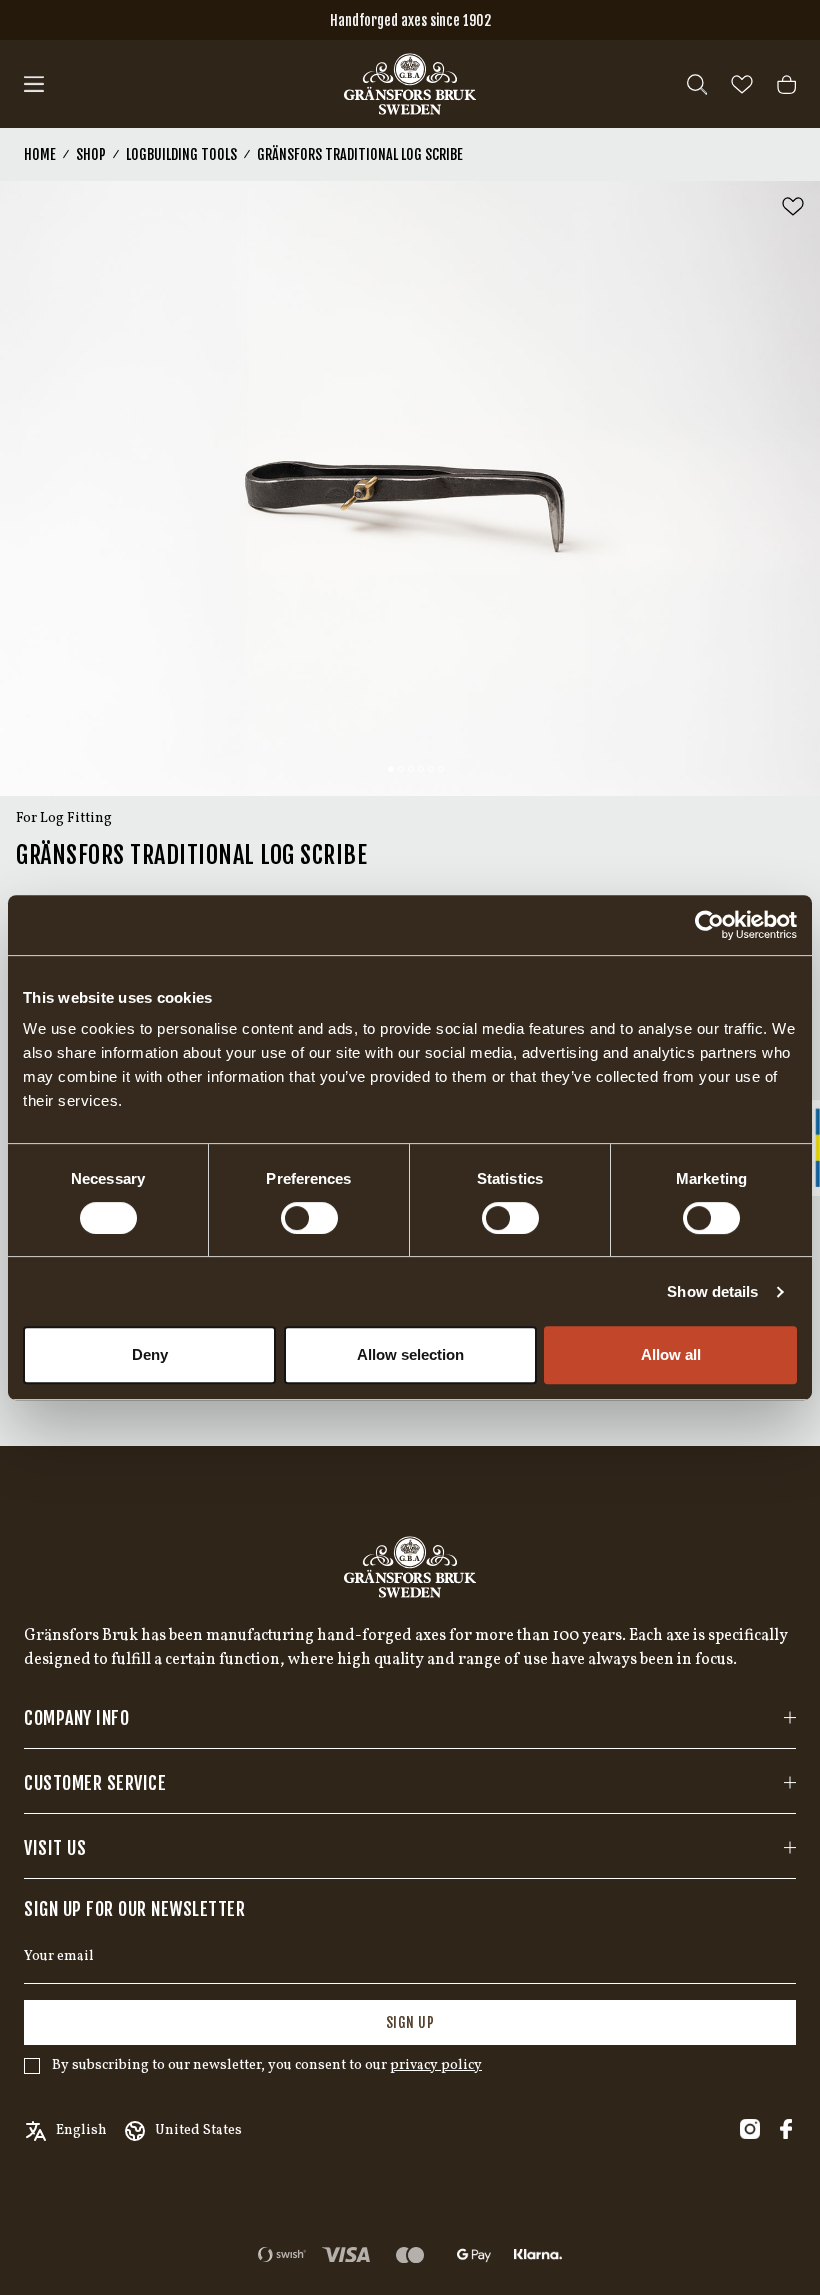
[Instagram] (750, 2129)
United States (198, 2130)
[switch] (309, 1218)
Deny (150, 1354)
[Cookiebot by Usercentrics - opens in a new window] (709, 925)
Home (40, 154)
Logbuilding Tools (181, 154)
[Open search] (697, 84)
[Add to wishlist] (793, 206)
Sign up (410, 2022)
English (81, 2130)
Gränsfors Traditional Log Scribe (360, 154)
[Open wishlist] (742, 84)
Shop (91, 154)
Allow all (671, 1354)
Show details (712, 1291)
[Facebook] (786, 2129)
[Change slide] (391, 769)
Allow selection (410, 1354)
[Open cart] (786, 84)
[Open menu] (34, 84)
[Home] (410, 84)
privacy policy (436, 2065)
